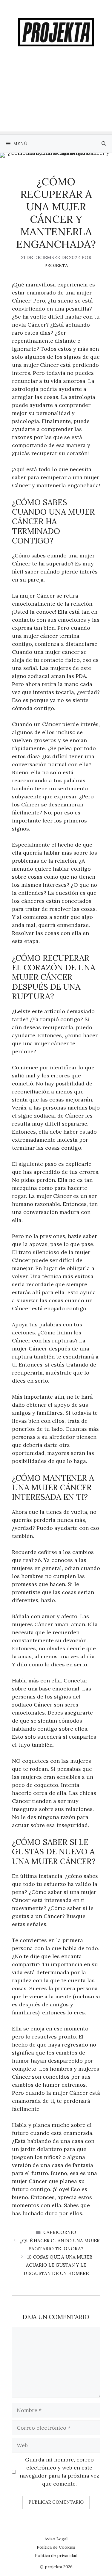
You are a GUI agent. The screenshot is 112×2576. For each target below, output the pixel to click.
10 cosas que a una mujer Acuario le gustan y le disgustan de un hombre (58, 2265)
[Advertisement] (56, 99)
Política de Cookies (56, 2547)
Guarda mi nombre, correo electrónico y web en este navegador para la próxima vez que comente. (59, 2472)
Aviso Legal (56, 2539)
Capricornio (60, 2232)
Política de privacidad (56, 2555)
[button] (104, 144)
